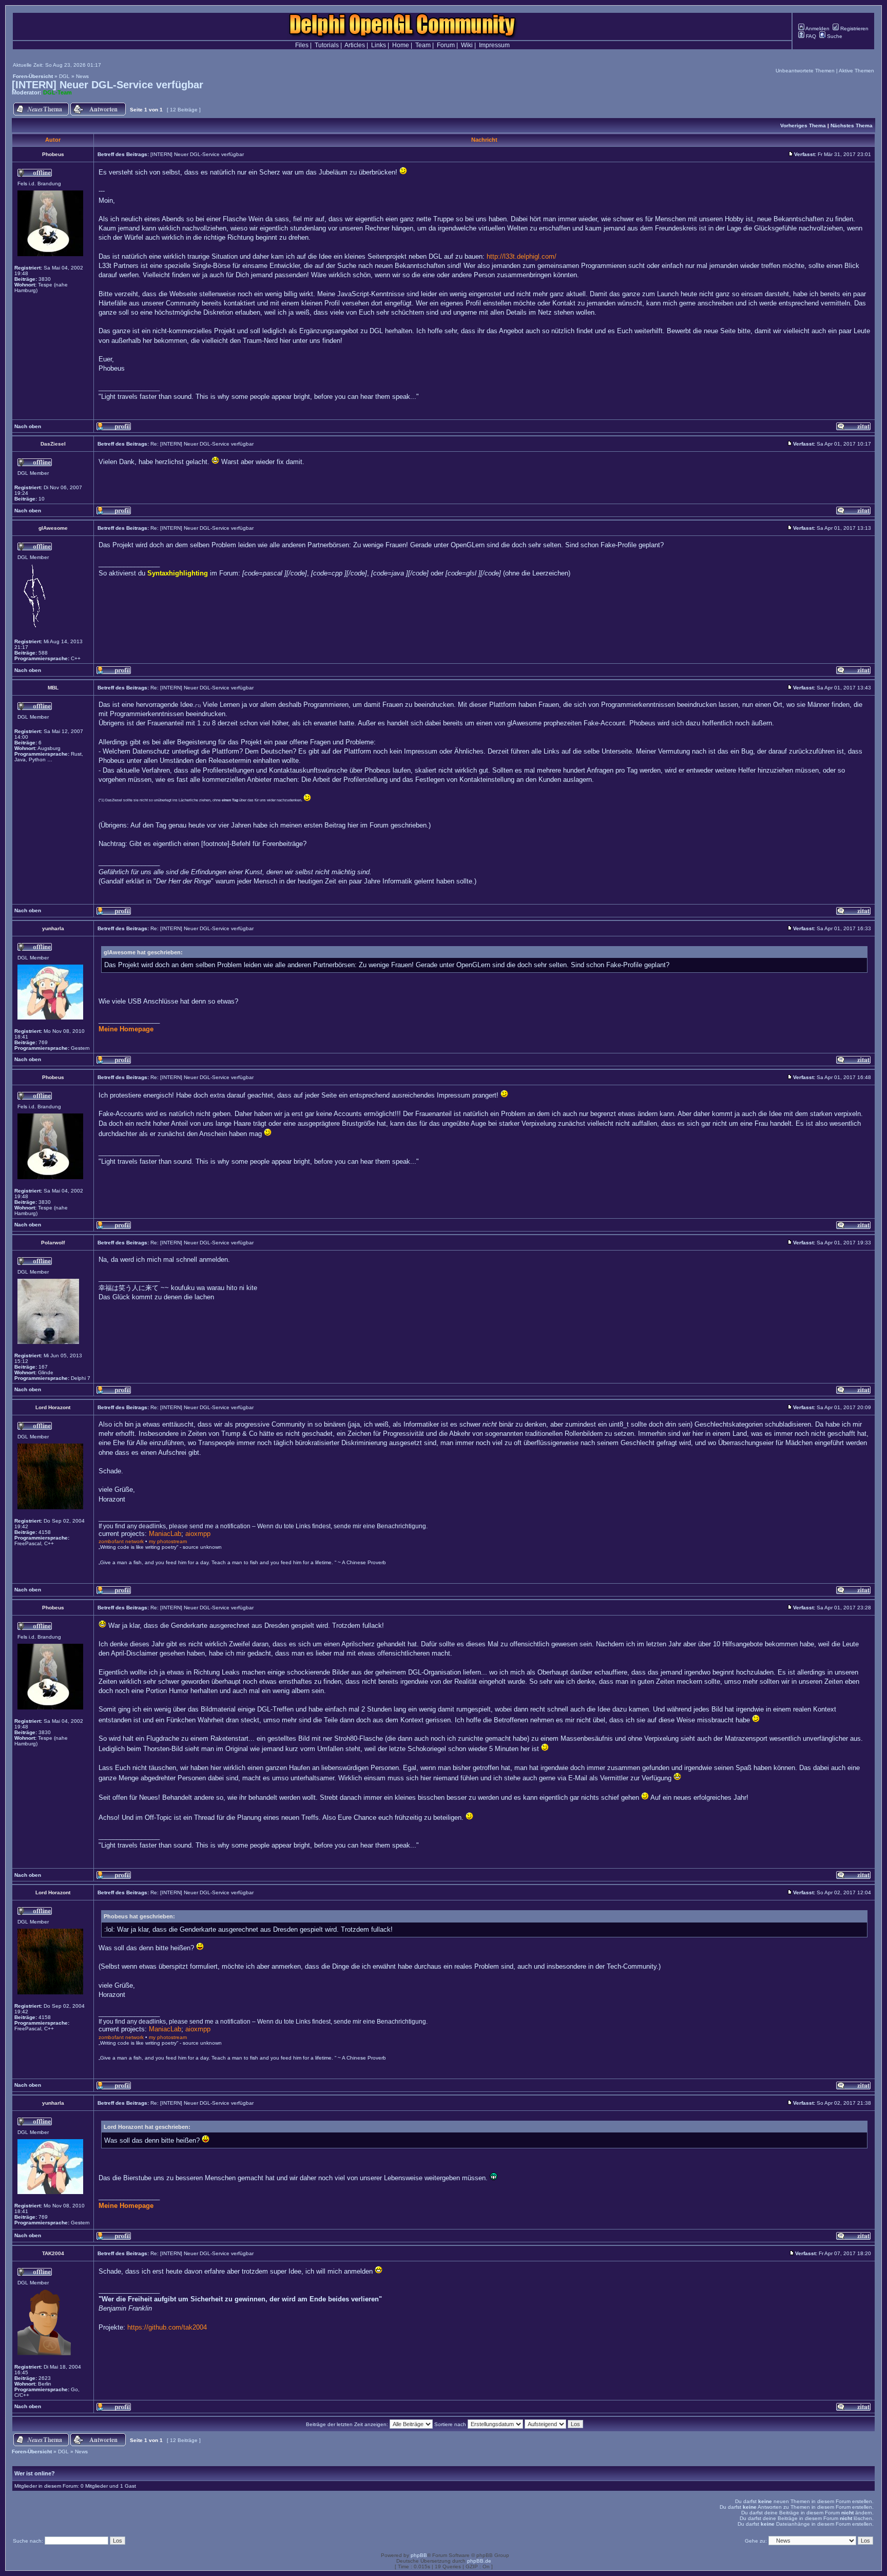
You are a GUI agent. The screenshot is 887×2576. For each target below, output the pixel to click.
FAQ (810, 36)
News (82, 76)
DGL (64, 76)
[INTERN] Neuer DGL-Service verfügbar (108, 85)
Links (379, 45)
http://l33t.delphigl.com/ (522, 256)
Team (423, 45)
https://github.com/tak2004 (167, 2327)
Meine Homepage (126, 1029)
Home (401, 45)
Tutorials (327, 45)
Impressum (494, 45)
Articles (355, 45)
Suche (834, 36)
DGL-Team (57, 92)
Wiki (467, 45)
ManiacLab (165, 1534)
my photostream (168, 1541)
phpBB (419, 2555)
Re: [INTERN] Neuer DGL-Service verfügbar (202, 444)
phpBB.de (479, 2561)
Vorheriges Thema (803, 126)
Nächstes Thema (852, 126)
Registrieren (854, 28)
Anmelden (817, 28)
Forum (446, 45)
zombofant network (121, 1541)
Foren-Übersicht (33, 76)
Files (302, 45)
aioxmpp (198, 1534)
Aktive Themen (856, 71)
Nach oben (28, 426)
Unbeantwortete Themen (805, 71)
